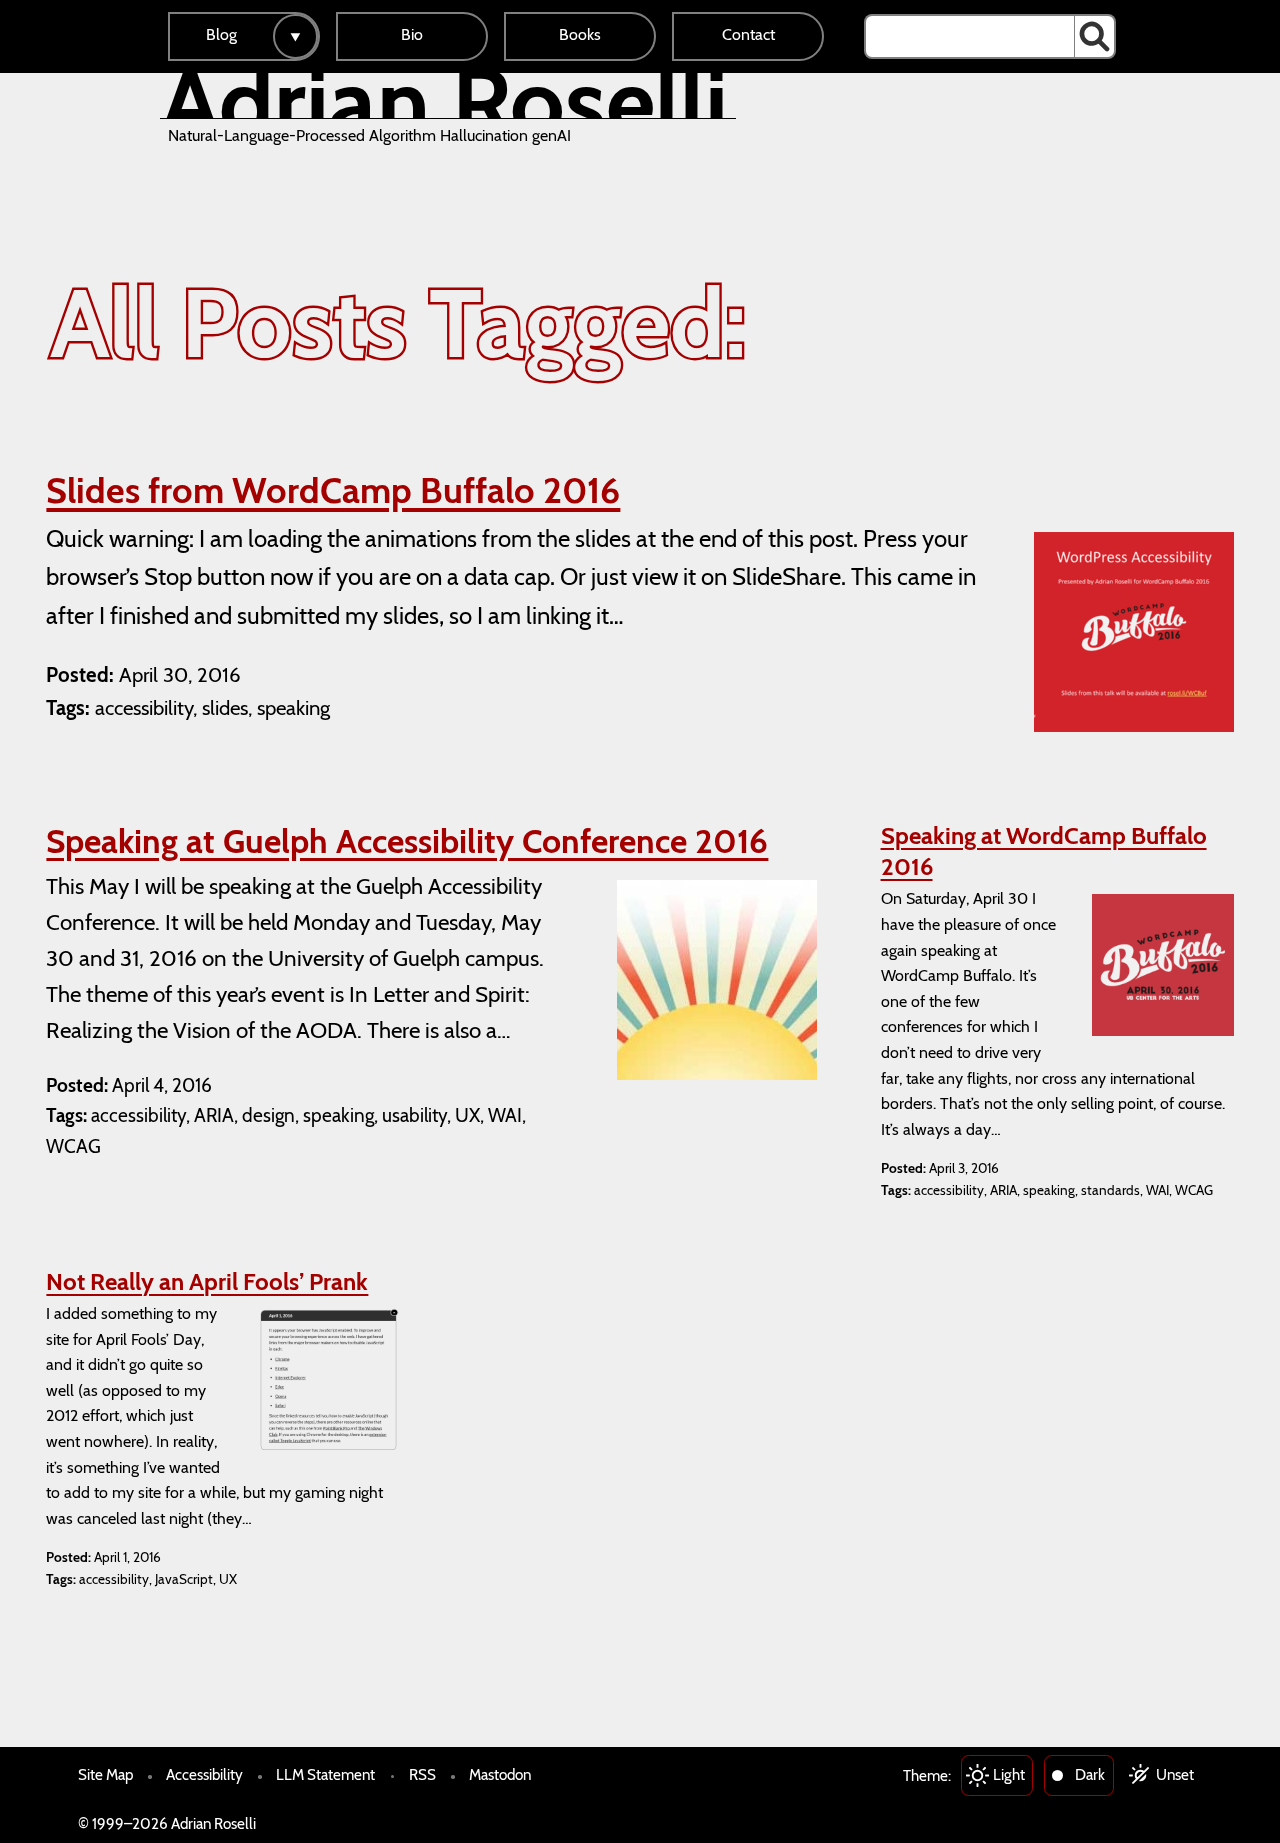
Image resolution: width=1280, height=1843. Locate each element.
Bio (412, 34)
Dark (1090, 1774)
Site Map (105, 1774)
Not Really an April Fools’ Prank (207, 1281)
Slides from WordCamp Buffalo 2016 (333, 490)
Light (1009, 1774)
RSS (422, 1774)
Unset (1175, 1774)
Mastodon (500, 1774)
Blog (221, 34)
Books (580, 34)
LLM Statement (325, 1774)
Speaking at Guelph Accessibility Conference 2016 (407, 841)
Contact (748, 34)
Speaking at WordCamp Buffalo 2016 (1044, 851)
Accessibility (204, 1774)
